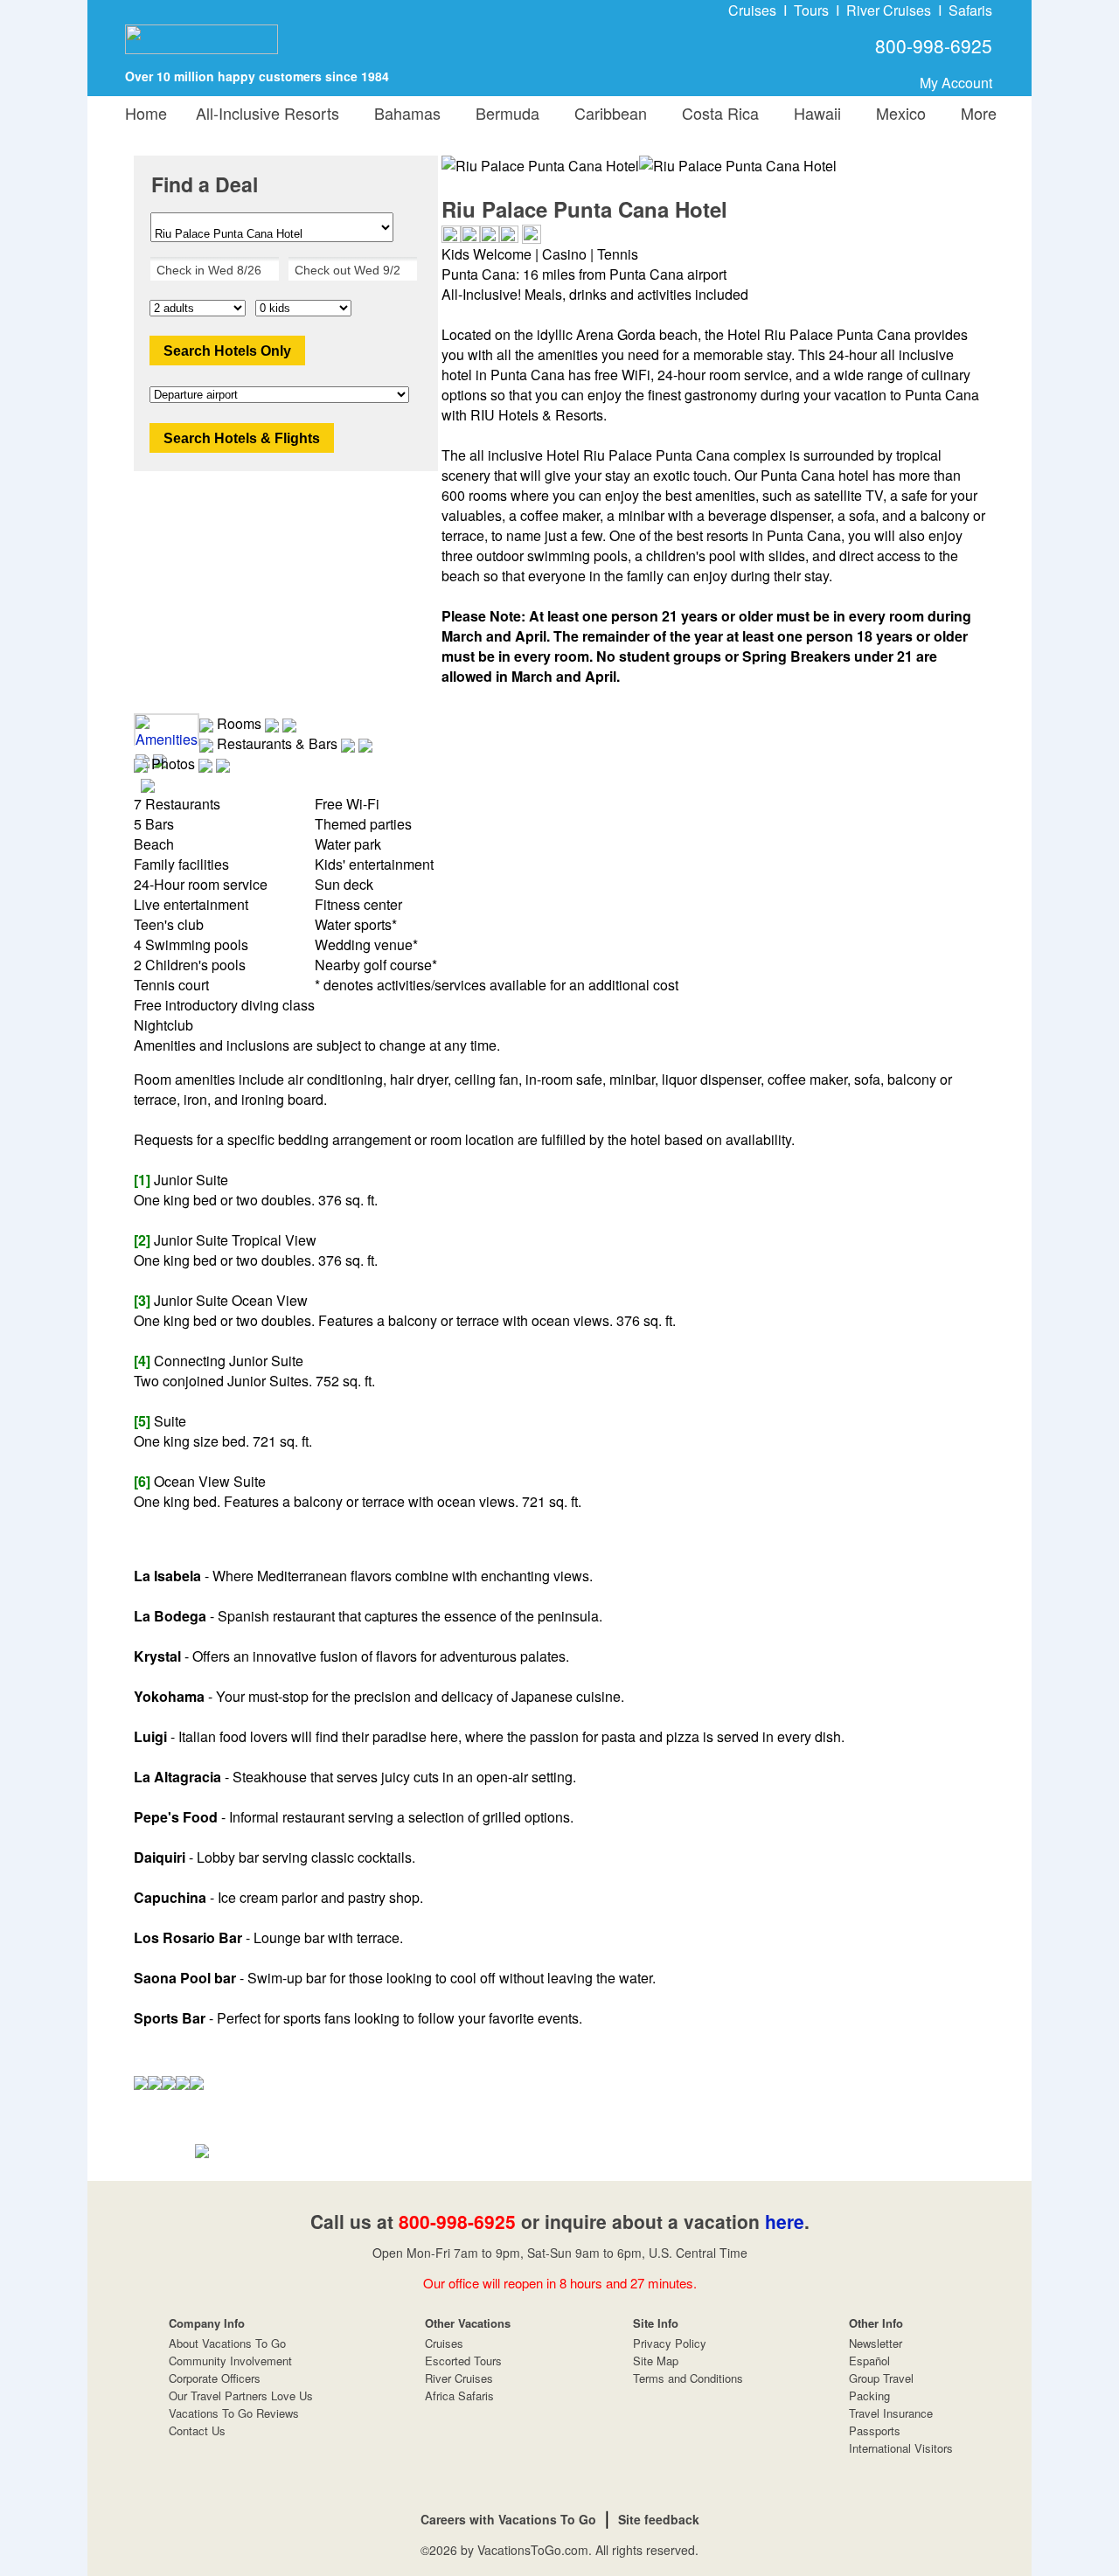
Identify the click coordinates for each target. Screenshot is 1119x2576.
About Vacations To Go (227, 2343)
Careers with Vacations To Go (508, 2519)
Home (146, 113)
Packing (869, 2395)
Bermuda (503, 113)
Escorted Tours (463, 2361)
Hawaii (813, 113)
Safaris (970, 10)
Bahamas (403, 113)
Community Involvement (230, 2361)
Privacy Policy (670, 2343)
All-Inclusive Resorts (268, 113)
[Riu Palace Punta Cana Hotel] (738, 166)
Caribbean (606, 113)
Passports (875, 2430)
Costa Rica (716, 113)
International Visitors (901, 2448)
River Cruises (889, 10)
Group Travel (881, 2378)
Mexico (897, 113)
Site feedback (659, 2519)
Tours (811, 10)
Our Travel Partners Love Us (241, 2395)
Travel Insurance (891, 2413)
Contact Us (197, 2430)
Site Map (656, 2361)
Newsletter (876, 2343)
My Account (956, 83)
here (785, 2221)
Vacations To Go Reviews (234, 2413)
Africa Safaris (459, 2395)
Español (869, 2361)
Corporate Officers (215, 2378)
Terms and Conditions (688, 2378)
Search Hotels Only (227, 351)
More (974, 113)
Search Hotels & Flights (242, 438)
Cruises (752, 10)
